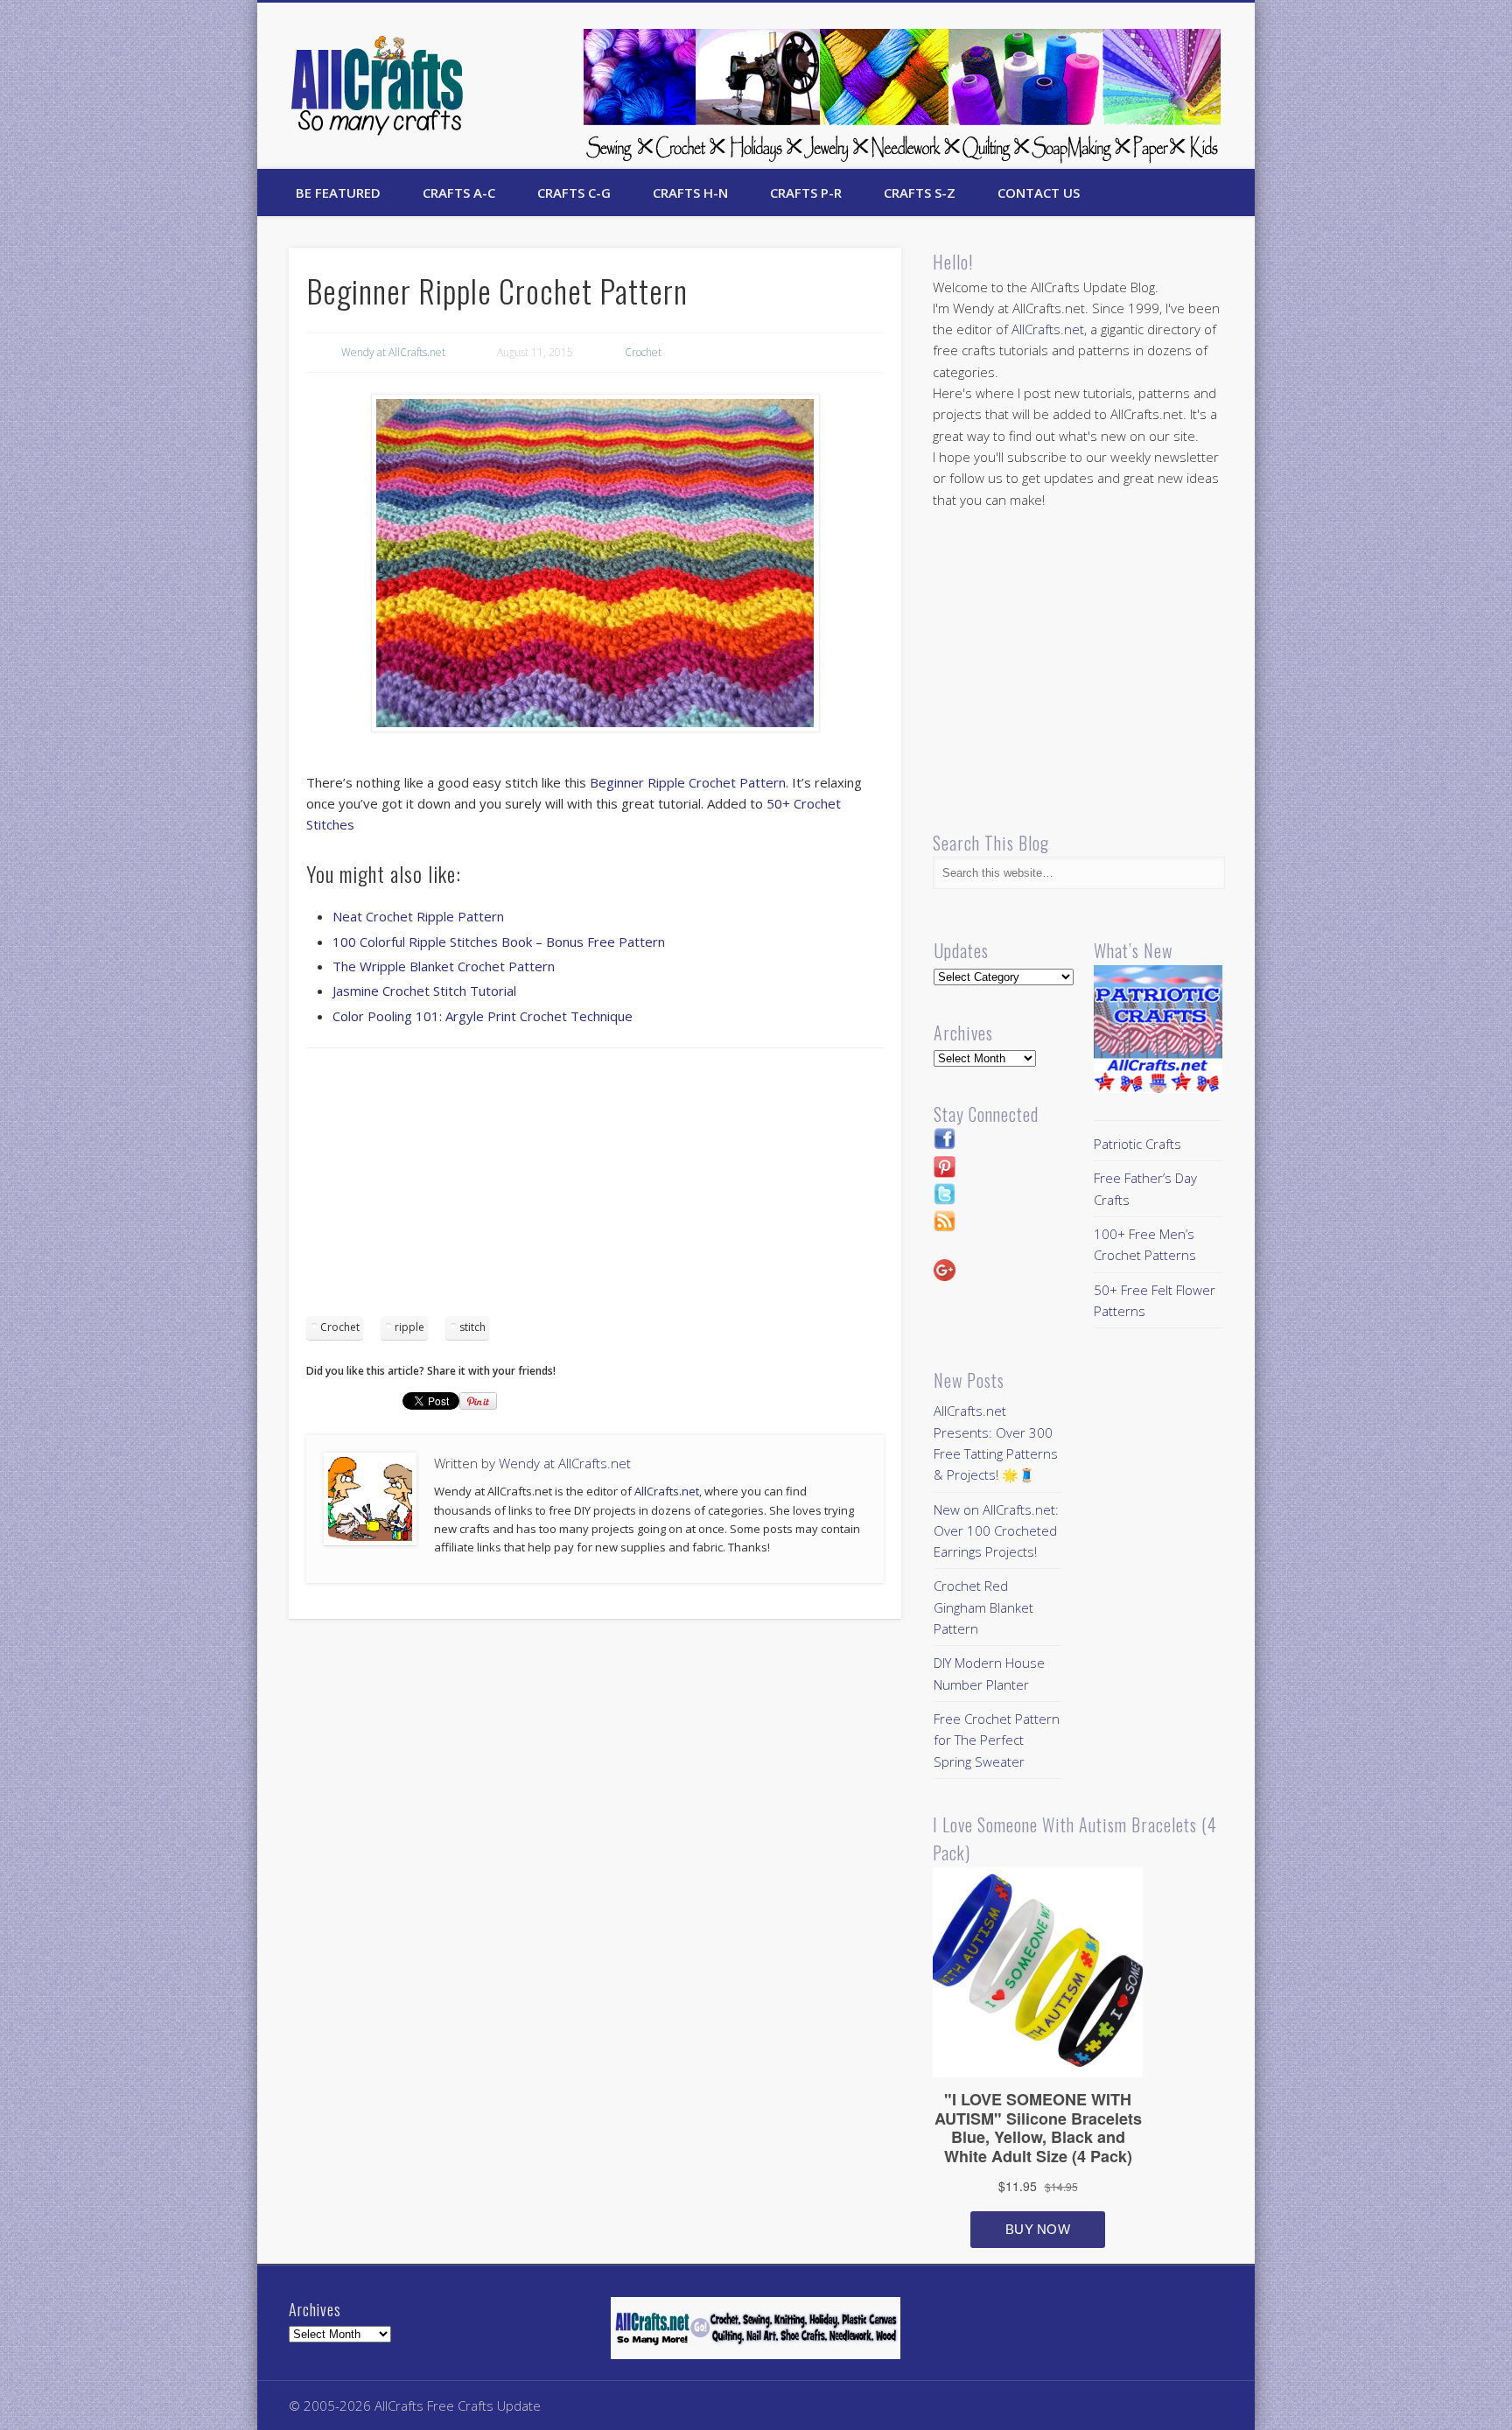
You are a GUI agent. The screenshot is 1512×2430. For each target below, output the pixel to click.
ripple (409, 1327)
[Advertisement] (595, 1188)
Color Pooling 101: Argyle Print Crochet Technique (483, 1016)
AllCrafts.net (667, 1491)
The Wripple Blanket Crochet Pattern (444, 966)
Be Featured (338, 193)
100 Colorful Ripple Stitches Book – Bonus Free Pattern (499, 942)
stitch (472, 1327)
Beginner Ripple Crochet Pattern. (689, 782)
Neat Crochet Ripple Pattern (418, 916)
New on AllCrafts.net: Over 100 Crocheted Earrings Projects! (996, 1531)
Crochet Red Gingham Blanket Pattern (983, 1607)
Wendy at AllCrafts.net (393, 352)
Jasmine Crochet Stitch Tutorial (424, 991)
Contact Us (1039, 193)
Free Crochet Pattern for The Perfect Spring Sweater (997, 1740)
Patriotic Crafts (1137, 1144)
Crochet (643, 352)
